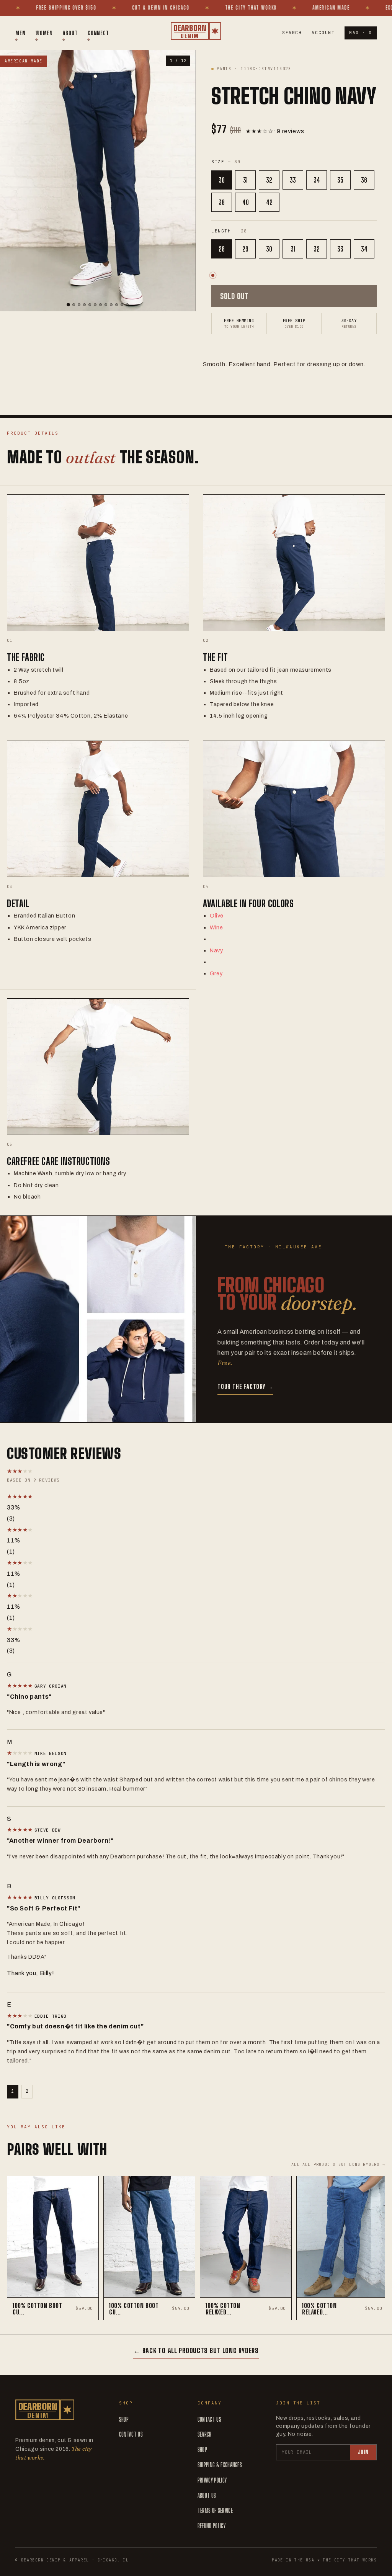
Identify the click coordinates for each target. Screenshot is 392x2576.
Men (20, 33)
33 (293, 180)
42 (269, 202)
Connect (98, 33)
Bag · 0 (361, 33)
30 (222, 180)
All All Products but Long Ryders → (338, 2165)
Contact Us (131, 2434)
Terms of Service (215, 2510)
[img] (21, 1685)
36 (364, 180)
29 (245, 249)
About (70, 33)
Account (323, 33)
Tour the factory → (245, 1386)
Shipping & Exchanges (220, 2465)
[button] (87, 1497)
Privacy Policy (212, 2480)
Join (363, 2452)
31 (245, 180)
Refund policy (212, 2526)
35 (340, 180)
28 (222, 249)
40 (246, 202)
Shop (124, 2419)
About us (207, 2495)
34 (317, 180)
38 (222, 202)
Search (292, 33)
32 (269, 180)
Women (44, 33)
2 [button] (27, 2091)
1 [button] (13, 2091)
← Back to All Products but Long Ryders (196, 2350)
